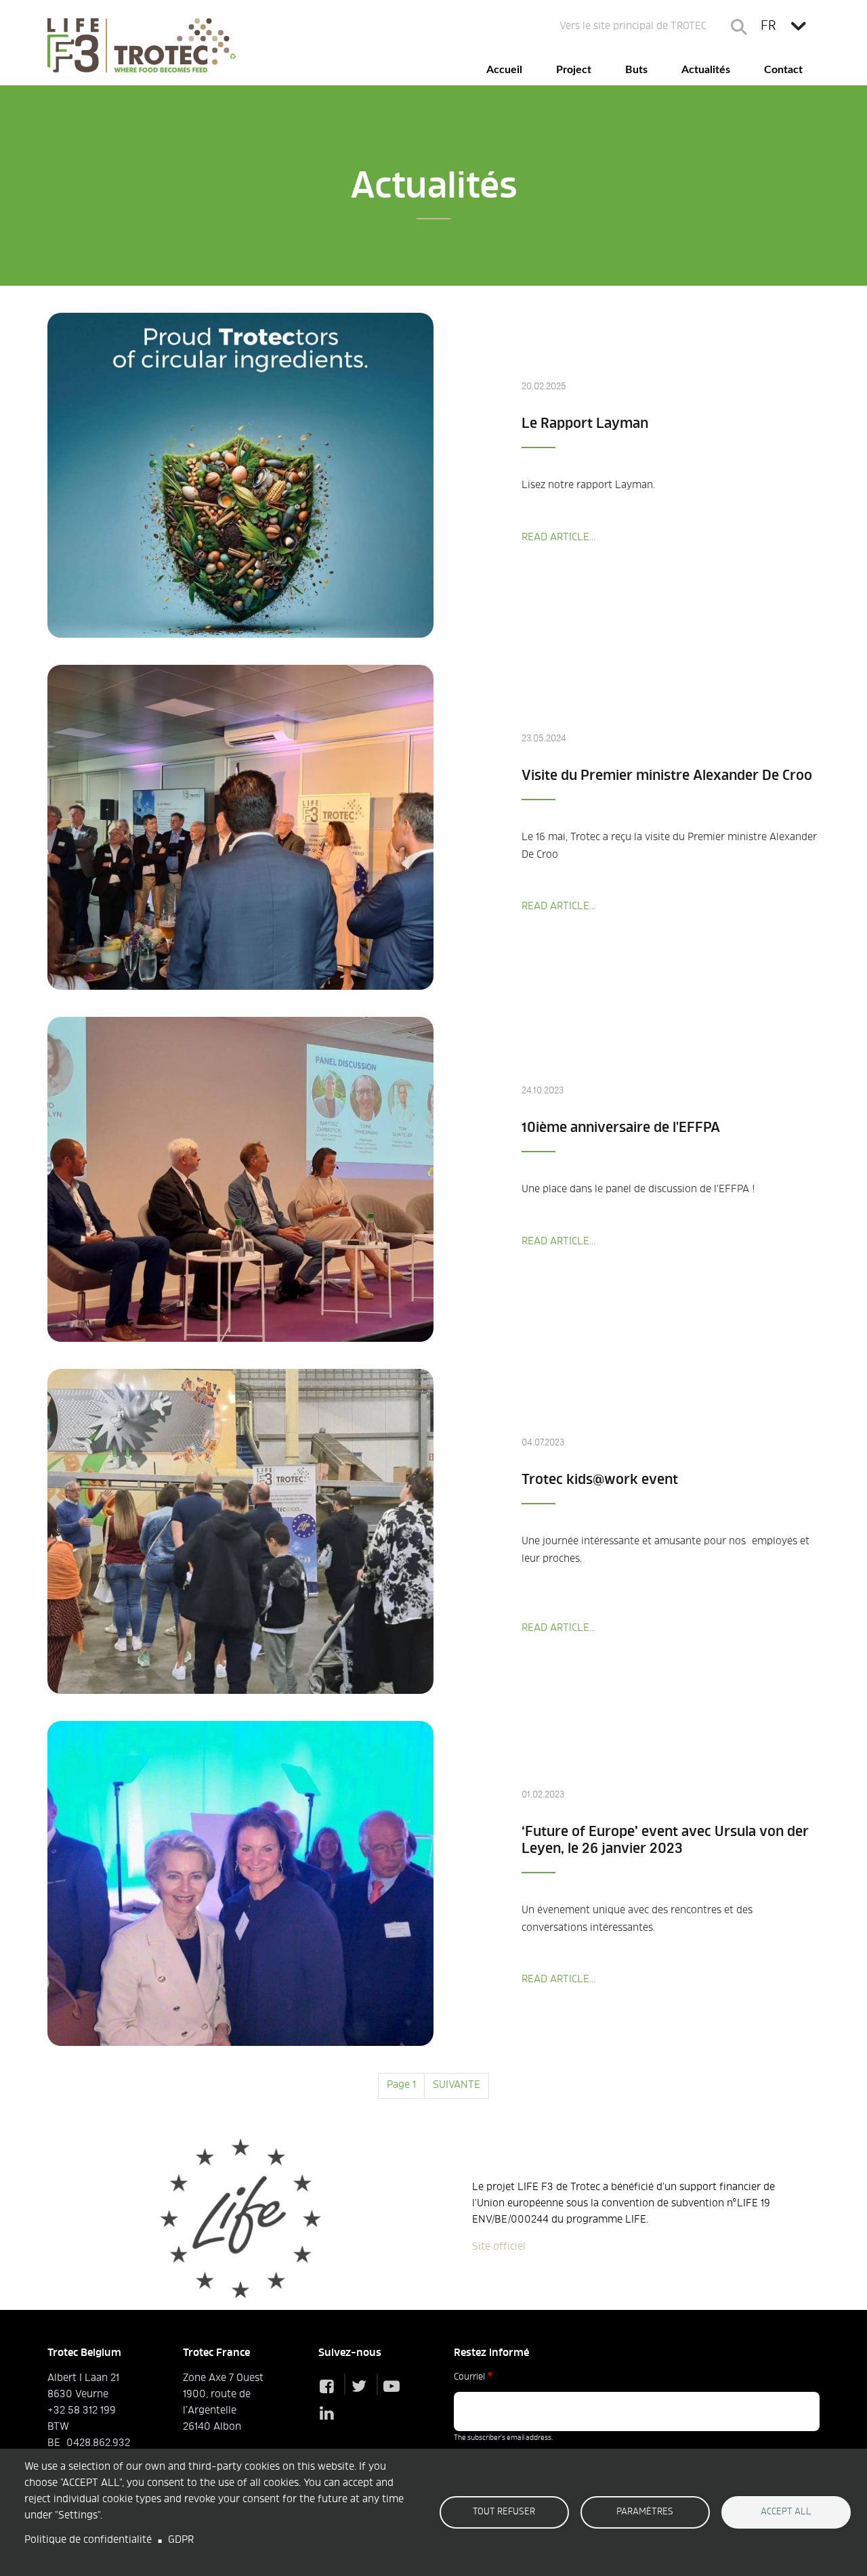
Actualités (706, 70)
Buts (636, 70)
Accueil (504, 70)
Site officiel (499, 2247)
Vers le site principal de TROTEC (633, 27)
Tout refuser (504, 2512)
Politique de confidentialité (88, 2540)
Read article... (558, 538)
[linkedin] (330, 2415)
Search (739, 27)
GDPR (181, 2540)
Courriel (469, 2378)
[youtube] (395, 2388)
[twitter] (362, 2388)
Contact (783, 70)
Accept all (786, 2512)
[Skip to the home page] (142, 45)
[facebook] (330, 2388)
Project (574, 70)
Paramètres (645, 2512)
